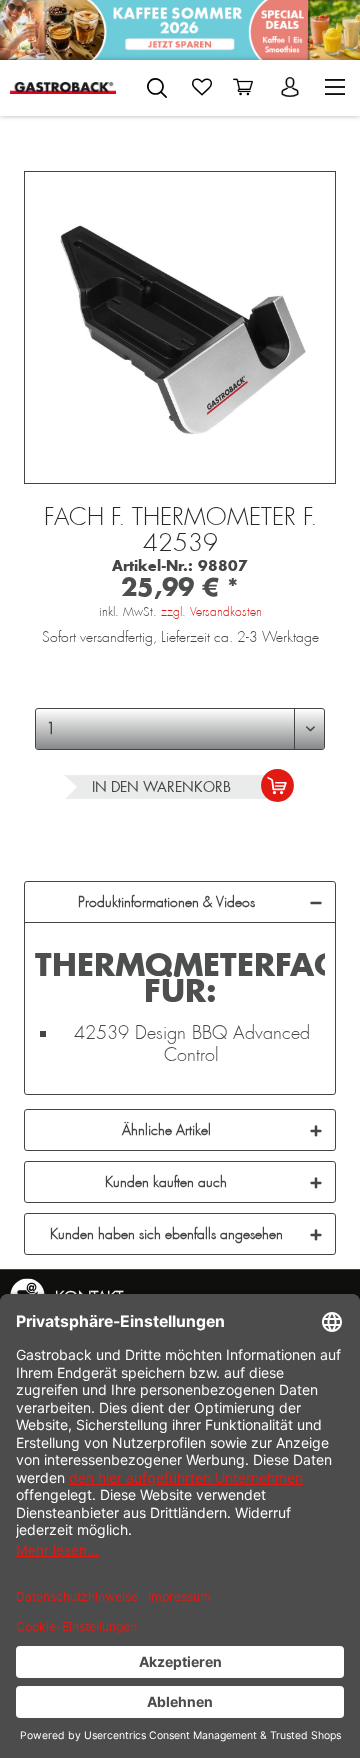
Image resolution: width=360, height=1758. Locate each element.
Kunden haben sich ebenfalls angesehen (166, 1234)
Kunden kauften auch (166, 1182)
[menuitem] (157, 84)
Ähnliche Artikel (166, 1130)
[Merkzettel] (202, 87)
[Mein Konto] (292, 87)
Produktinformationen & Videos (166, 902)
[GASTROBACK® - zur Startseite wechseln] (63, 87)
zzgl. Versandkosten (211, 612)
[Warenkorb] (247, 87)
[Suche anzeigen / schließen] (157, 88)
